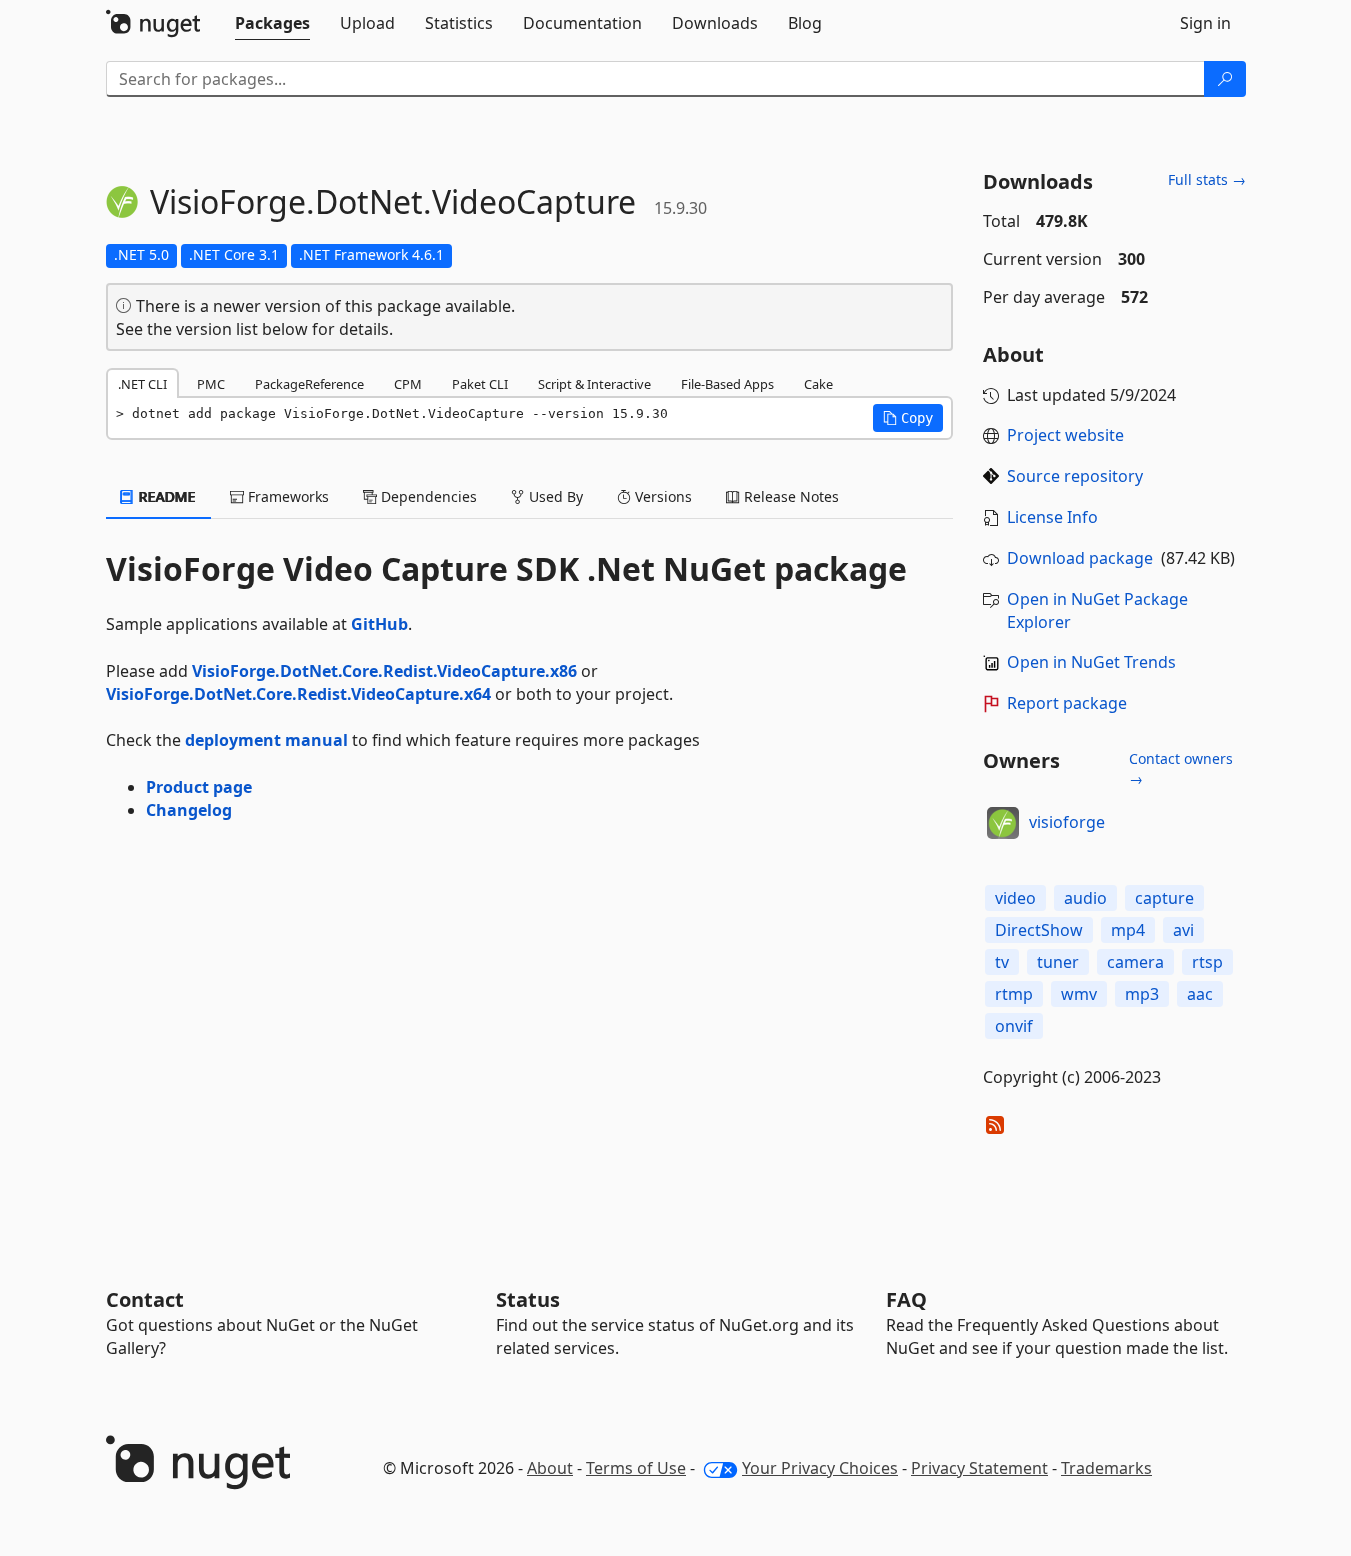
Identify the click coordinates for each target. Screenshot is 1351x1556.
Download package (1080, 558)
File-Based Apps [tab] (727, 384)
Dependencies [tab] (427, 496)
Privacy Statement (979, 1468)
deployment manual (266, 740)
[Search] (1225, 79)
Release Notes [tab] (789, 496)
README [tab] (165, 496)
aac (1200, 994)
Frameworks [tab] (286, 496)
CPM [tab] (408, 384)
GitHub (379, 624)
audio (1085, 898)
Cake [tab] (818, 384)
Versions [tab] (661, 496)
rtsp (1207, 962)
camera (1135, 962)
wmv (1079, 994)
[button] (908, 418)
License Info (1052, 517)
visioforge (1067, 822)
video (1015, 898)
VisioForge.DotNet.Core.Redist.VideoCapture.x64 (298, 694)
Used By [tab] (554, 496)
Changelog (189, 810)
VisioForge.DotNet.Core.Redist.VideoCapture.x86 (384, 671)
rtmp (1014, 994)
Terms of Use (636, 1468)
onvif (1014, 1026)
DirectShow (1039, 930)
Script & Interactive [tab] (594, 384)
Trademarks (1106, 1468)
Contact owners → (1181, 768)
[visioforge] (1003, 823)
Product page (199, 787)
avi (1183, 930)
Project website (1065, 435)
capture (1164, 898)
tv (1002, 962)
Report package (1067, 703)
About (550, 1468)
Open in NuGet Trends (1091, 662)
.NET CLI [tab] (142, 384)
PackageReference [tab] (309, 384)
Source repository (1075, 476)
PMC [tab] (211, 384)
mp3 (1142, 994)
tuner (1058, 962)
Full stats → (1207, 179)
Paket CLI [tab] (480, 384)
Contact (145, 1299)
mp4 (1128, 930)
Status (528, 1299)
